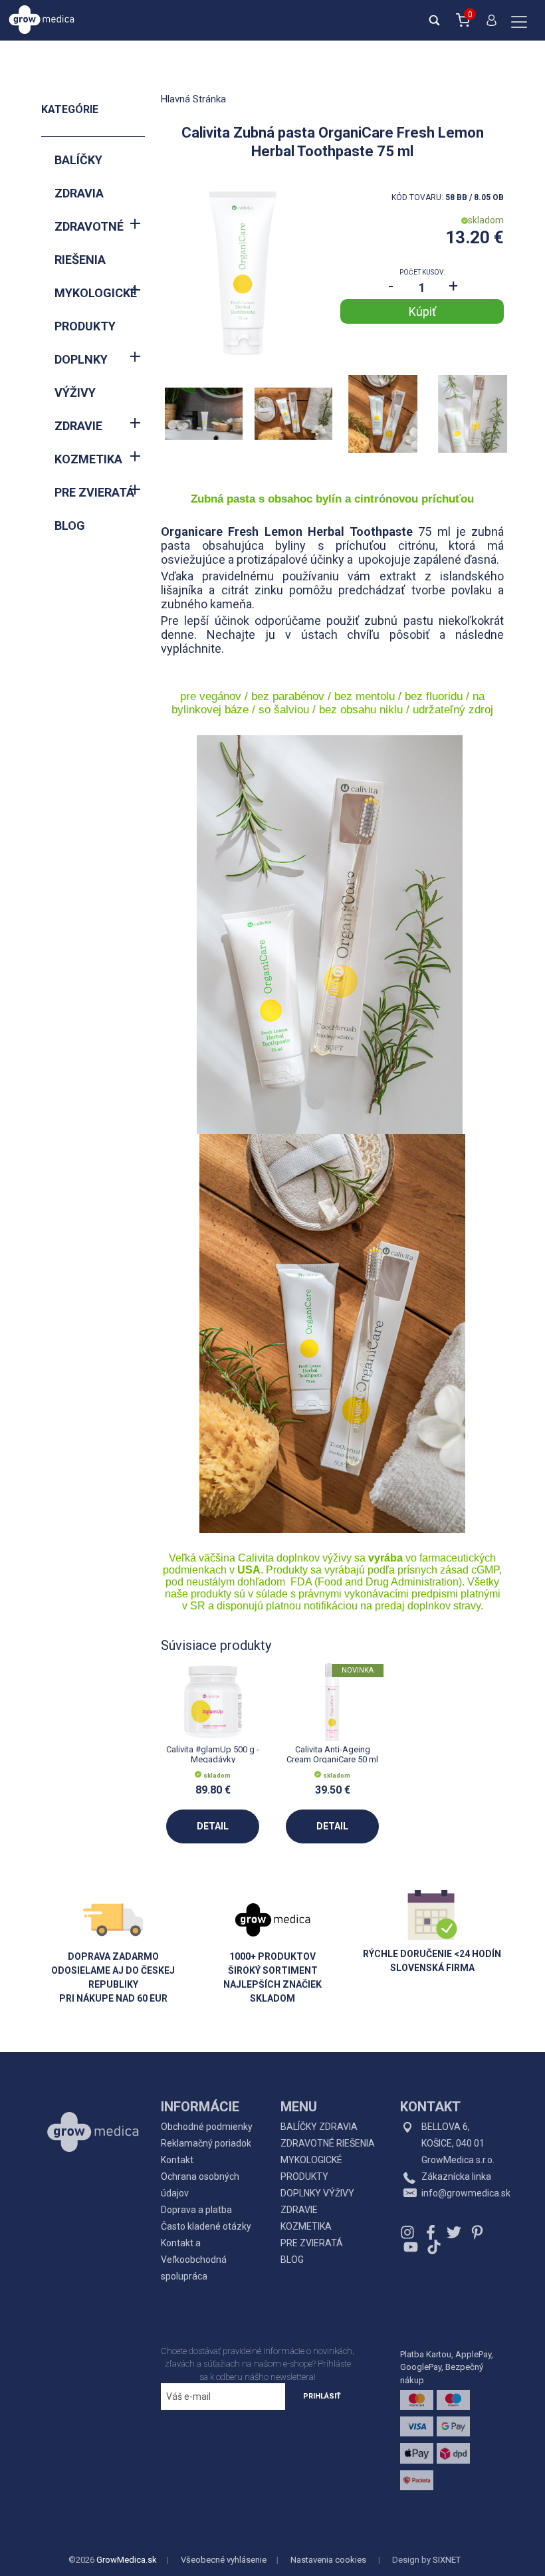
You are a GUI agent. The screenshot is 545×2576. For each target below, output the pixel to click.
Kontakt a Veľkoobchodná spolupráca (194, 2260)
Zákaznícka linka (456, 2176)
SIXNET (447, 2560)
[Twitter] (454, 2232)
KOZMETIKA (88, 459)
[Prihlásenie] (489, 26)
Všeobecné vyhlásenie (224, 2560)
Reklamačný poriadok (206, 2143)
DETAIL (213, 1826)
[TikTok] (432, 2247)
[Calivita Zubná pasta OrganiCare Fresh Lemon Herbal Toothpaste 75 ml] (243, 273)
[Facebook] (431, 2232)
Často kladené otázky (206, 2226)
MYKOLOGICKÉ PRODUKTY (96, 309)
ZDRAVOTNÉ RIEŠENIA (89, 243)
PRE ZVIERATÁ (94, 492)
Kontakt (177, 2160)
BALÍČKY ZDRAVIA (79, 176)
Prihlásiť (322, 2396)
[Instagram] (409, 2232)
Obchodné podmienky (207, 2127)
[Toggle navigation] (519, 23)
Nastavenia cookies (328, 2560)
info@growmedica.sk (466, 2193)
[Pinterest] (477, 2232)
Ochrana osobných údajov (200, 2185)
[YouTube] (411, 2247)
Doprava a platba (196, 2210)
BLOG (70, 526)
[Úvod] (93, 2102)
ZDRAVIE (78, 426)
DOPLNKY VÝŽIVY (81, 376)
